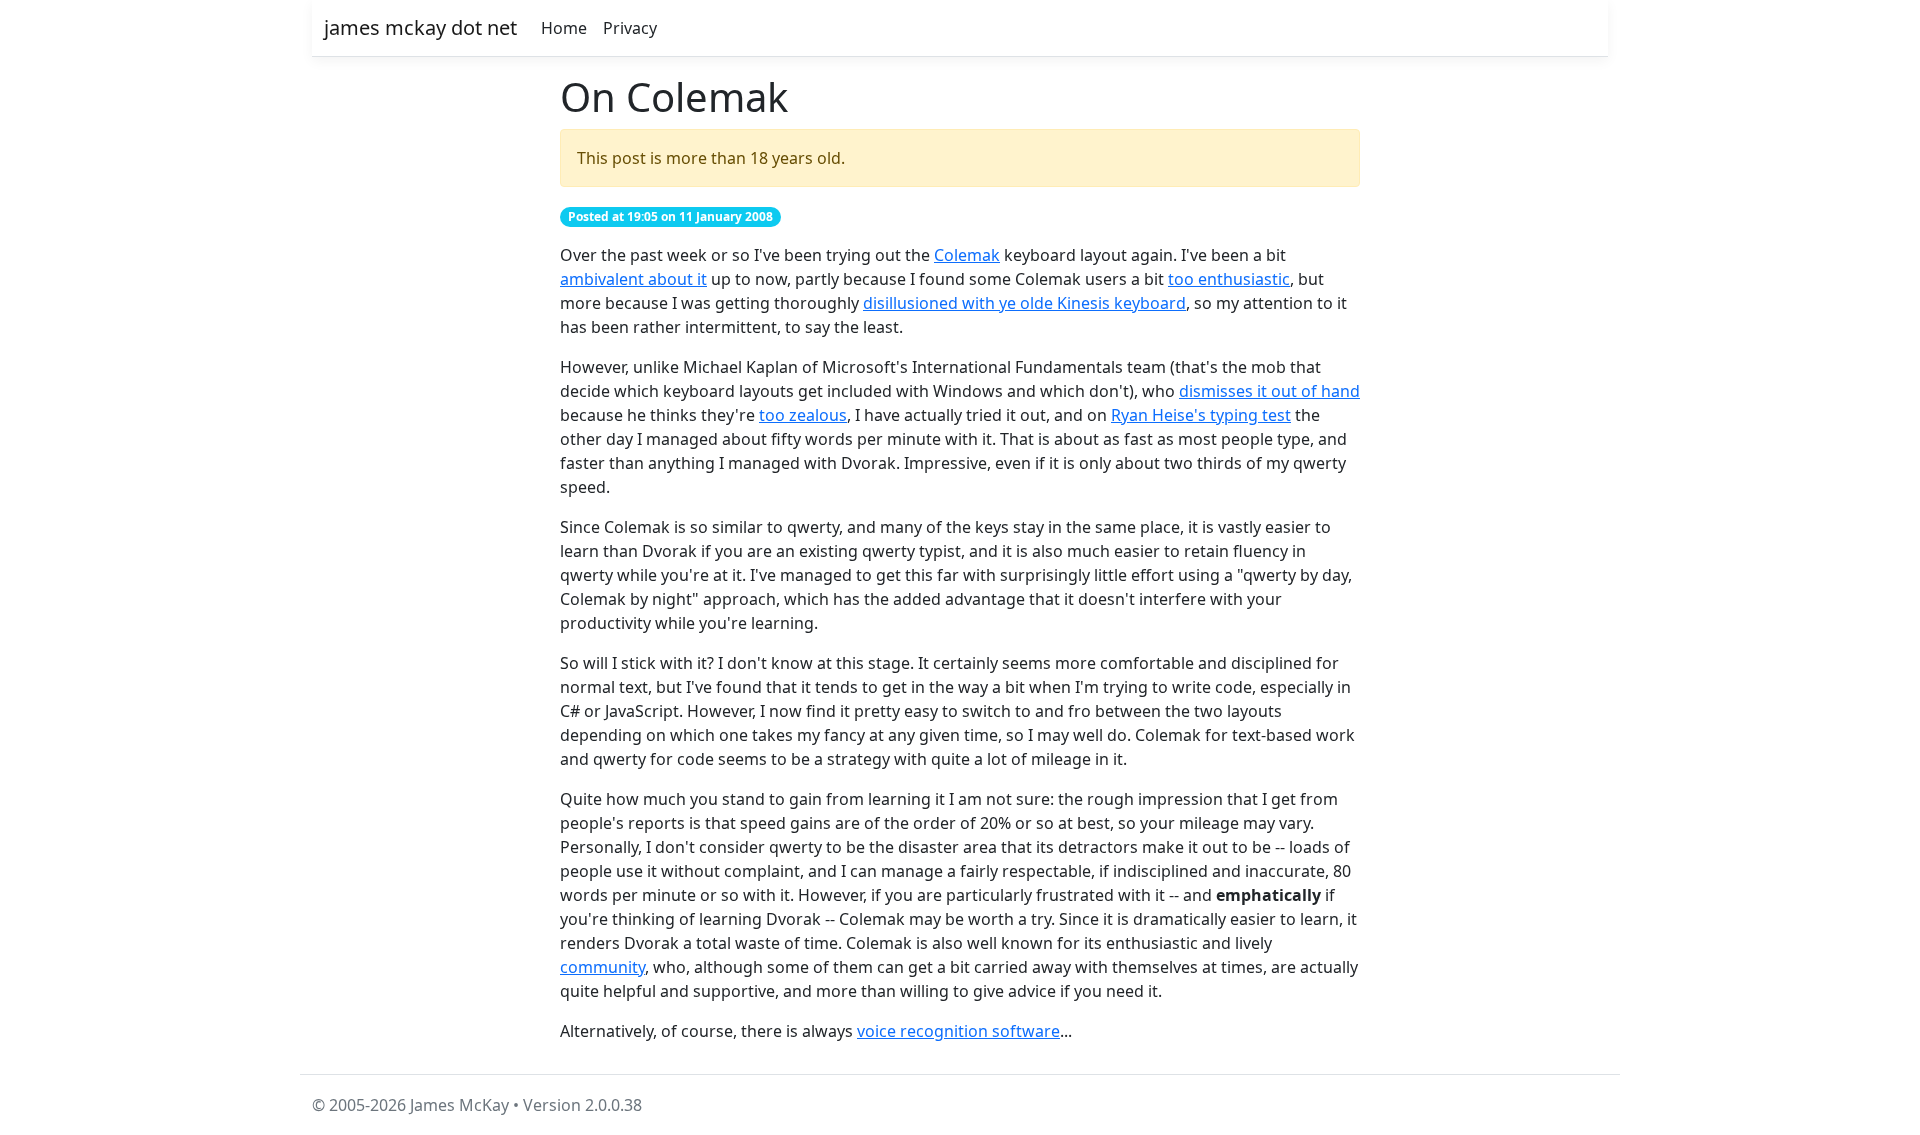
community (602, 967)
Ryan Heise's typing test (1201, 415)
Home (564, 28)
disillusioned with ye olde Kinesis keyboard (1024, 303)
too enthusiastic (1229, 279)
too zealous (803, 415)
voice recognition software (958, 1031)
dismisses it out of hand (1269, 391)
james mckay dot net (420, 27)
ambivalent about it (633, 279)
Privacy (630, 28)
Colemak (967, 255)
